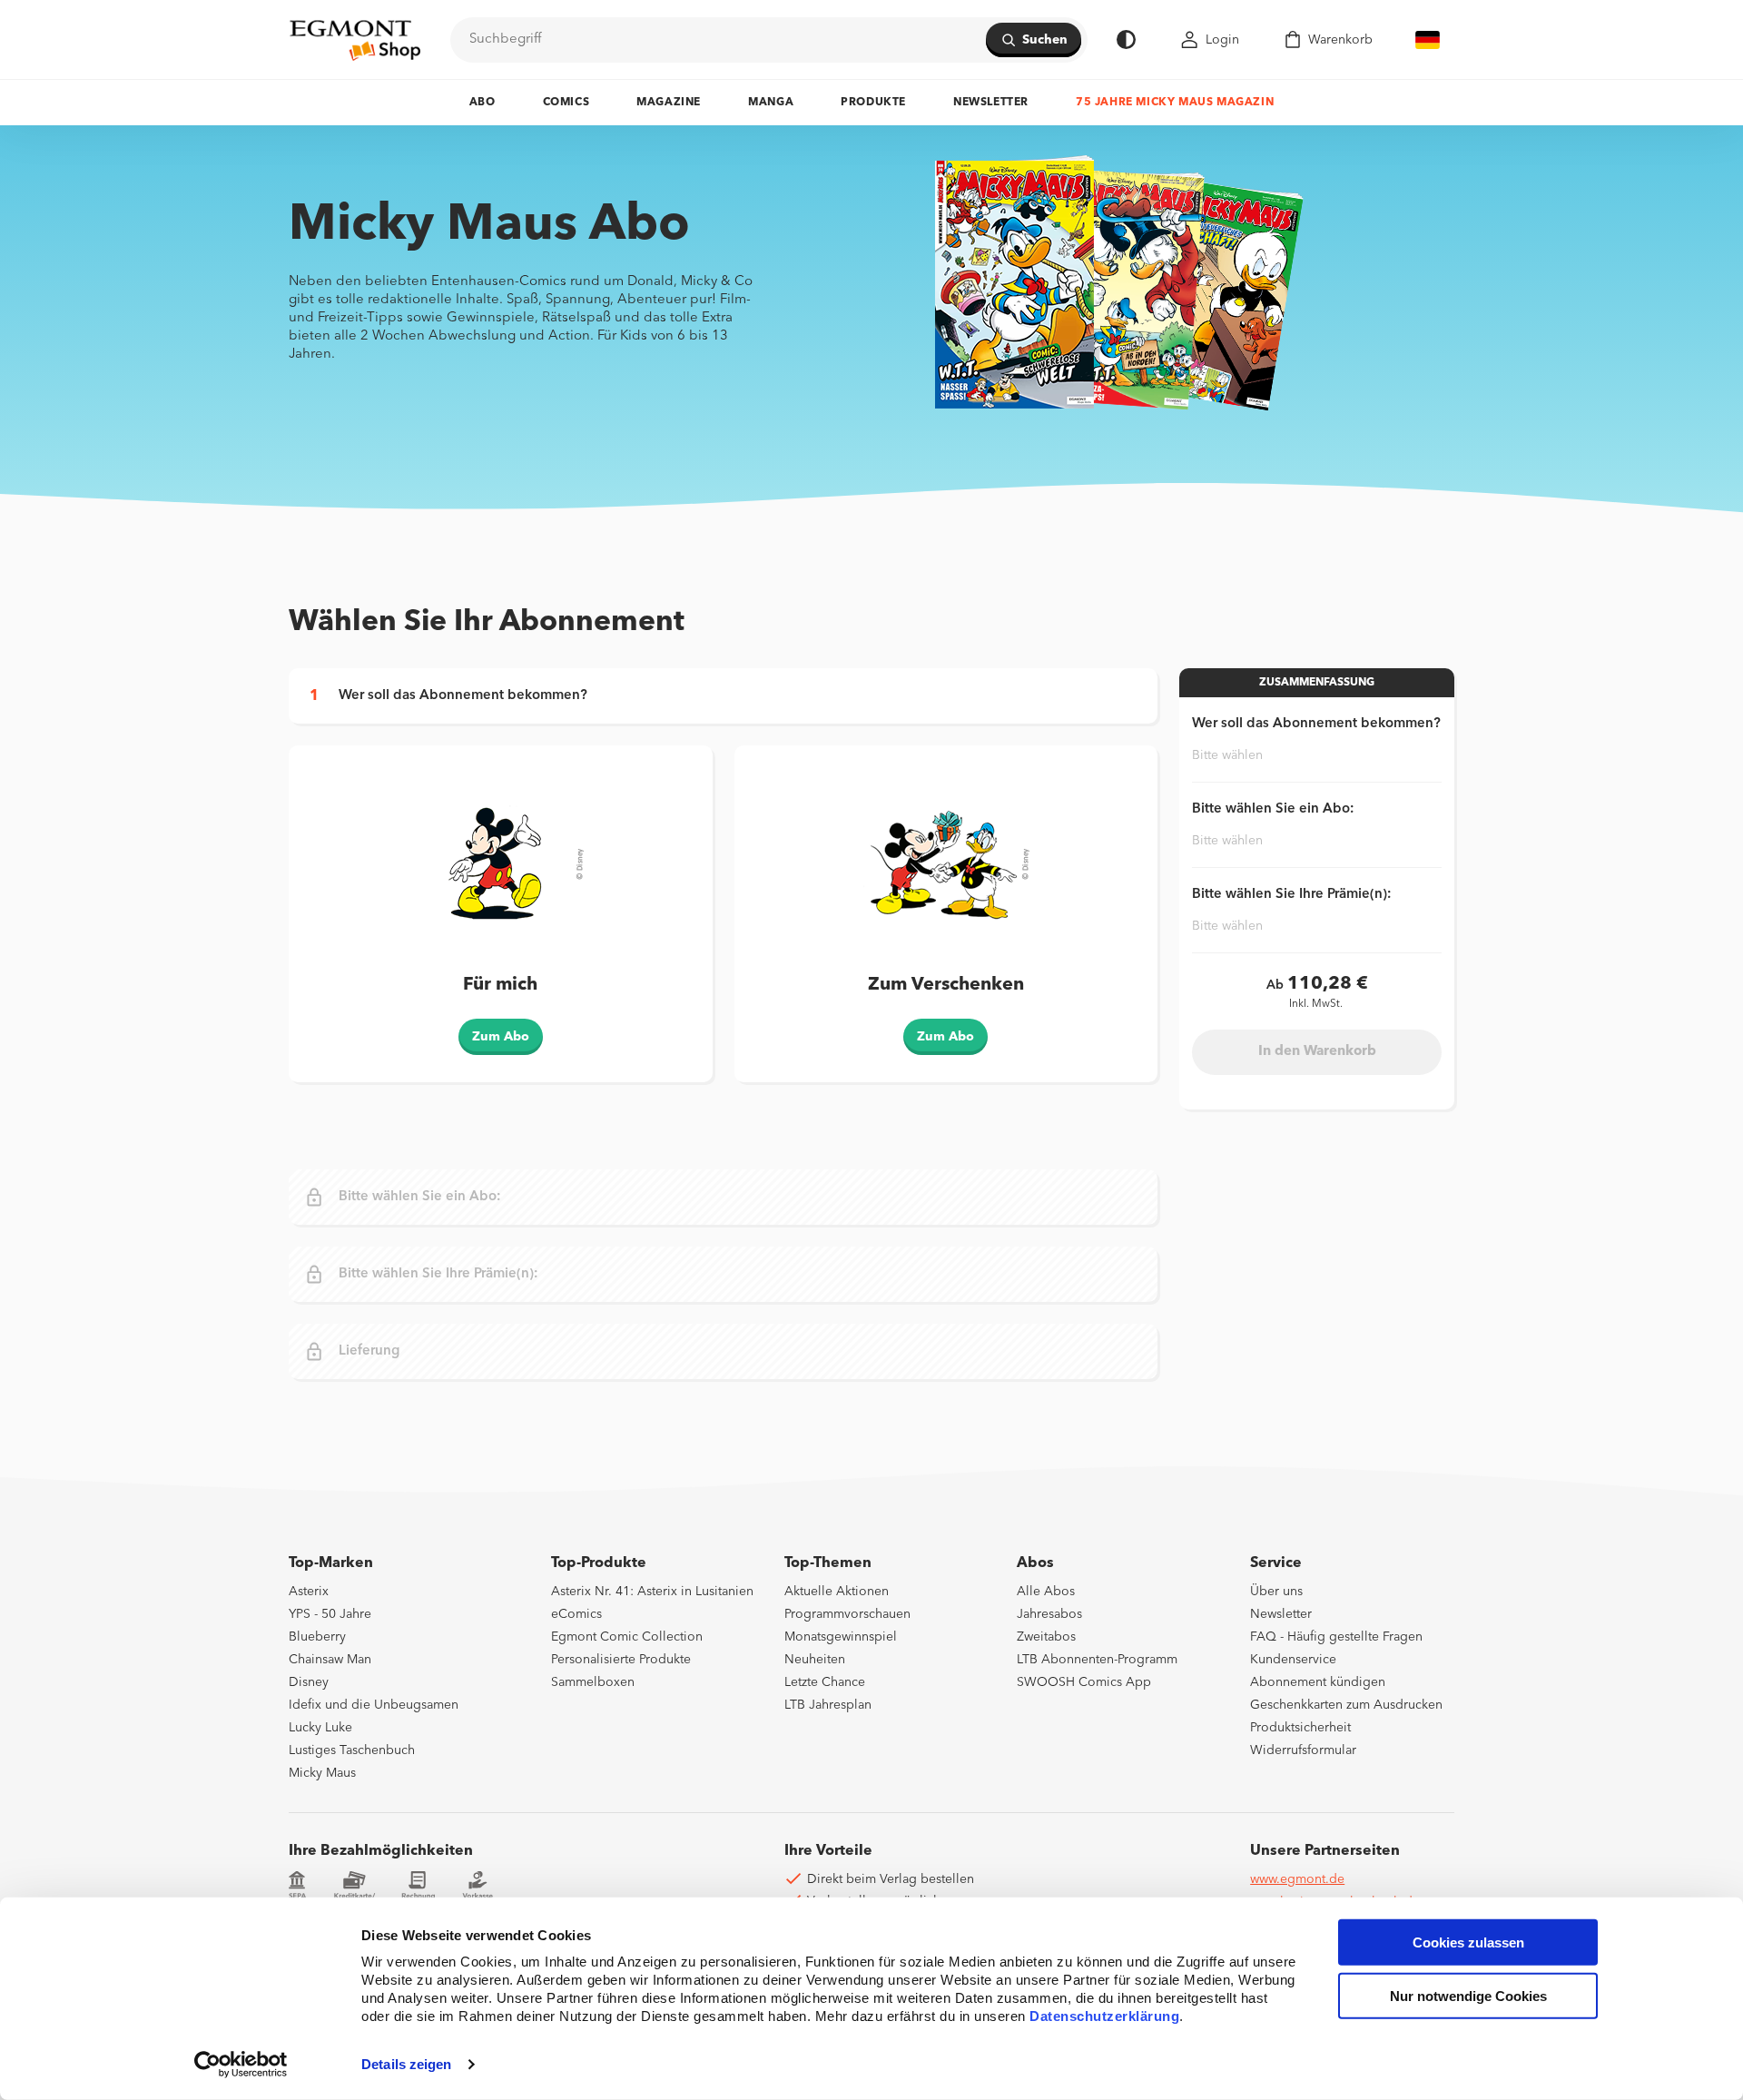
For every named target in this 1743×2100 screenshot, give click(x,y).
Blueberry (317, 1637)
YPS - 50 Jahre (330, 1614)
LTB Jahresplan (828, 1705)
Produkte (873, 103)
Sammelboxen (593, 1682)
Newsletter (991, 103)
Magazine (669, 103)
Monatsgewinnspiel (841, 1637)
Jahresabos (1049, 1614)
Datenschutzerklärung (1104, 2016)
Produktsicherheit (1300, 1728)
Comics (566, 103)
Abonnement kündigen (1318, 1682)
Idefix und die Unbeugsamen (374, 1705)
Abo (483, 103)
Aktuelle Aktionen (837, 1592)
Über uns (1276, 1592)
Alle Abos (1046, 1592)
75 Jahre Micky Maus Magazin (1175, 103)
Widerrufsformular (1303, 1750)
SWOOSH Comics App (1084, 1682)
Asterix (309, 1592)
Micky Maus (322, 1773)
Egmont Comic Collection (627, 1637)
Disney (309, 1682)
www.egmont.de (1297, 1879)
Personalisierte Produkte (621, 1660)
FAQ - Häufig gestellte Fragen (1336, 1637)
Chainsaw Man (330, 1660)
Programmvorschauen (847, 1614)
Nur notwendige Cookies (1468, 1996)
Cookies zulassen (1468, 1942)
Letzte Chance (825, 1682)
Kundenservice (1293, 1660)
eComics (576, 1614)
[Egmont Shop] (355, 40)
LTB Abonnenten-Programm (1097, 1660)
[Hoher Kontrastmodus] (1126, 39)
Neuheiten (815, 1660)
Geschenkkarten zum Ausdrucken (1346, 1705)
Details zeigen (406, 2064)
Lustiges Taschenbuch (352, 1750)
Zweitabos (1046, 1637)
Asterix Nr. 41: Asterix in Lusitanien (652, 1592)
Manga (771, 103)
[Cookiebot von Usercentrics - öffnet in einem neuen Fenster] (241, 2065)
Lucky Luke (320, 1728)
